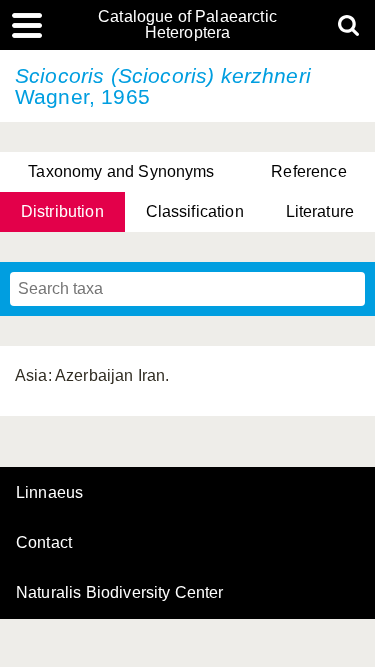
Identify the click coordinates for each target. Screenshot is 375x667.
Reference (308, 171)
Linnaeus (49, 493)
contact (44, 542)
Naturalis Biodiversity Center (120, 593)
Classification (195, 211)
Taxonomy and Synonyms (121, 171)
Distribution (62, 211)
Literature (320, 211)
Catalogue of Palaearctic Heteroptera (187, 25)
